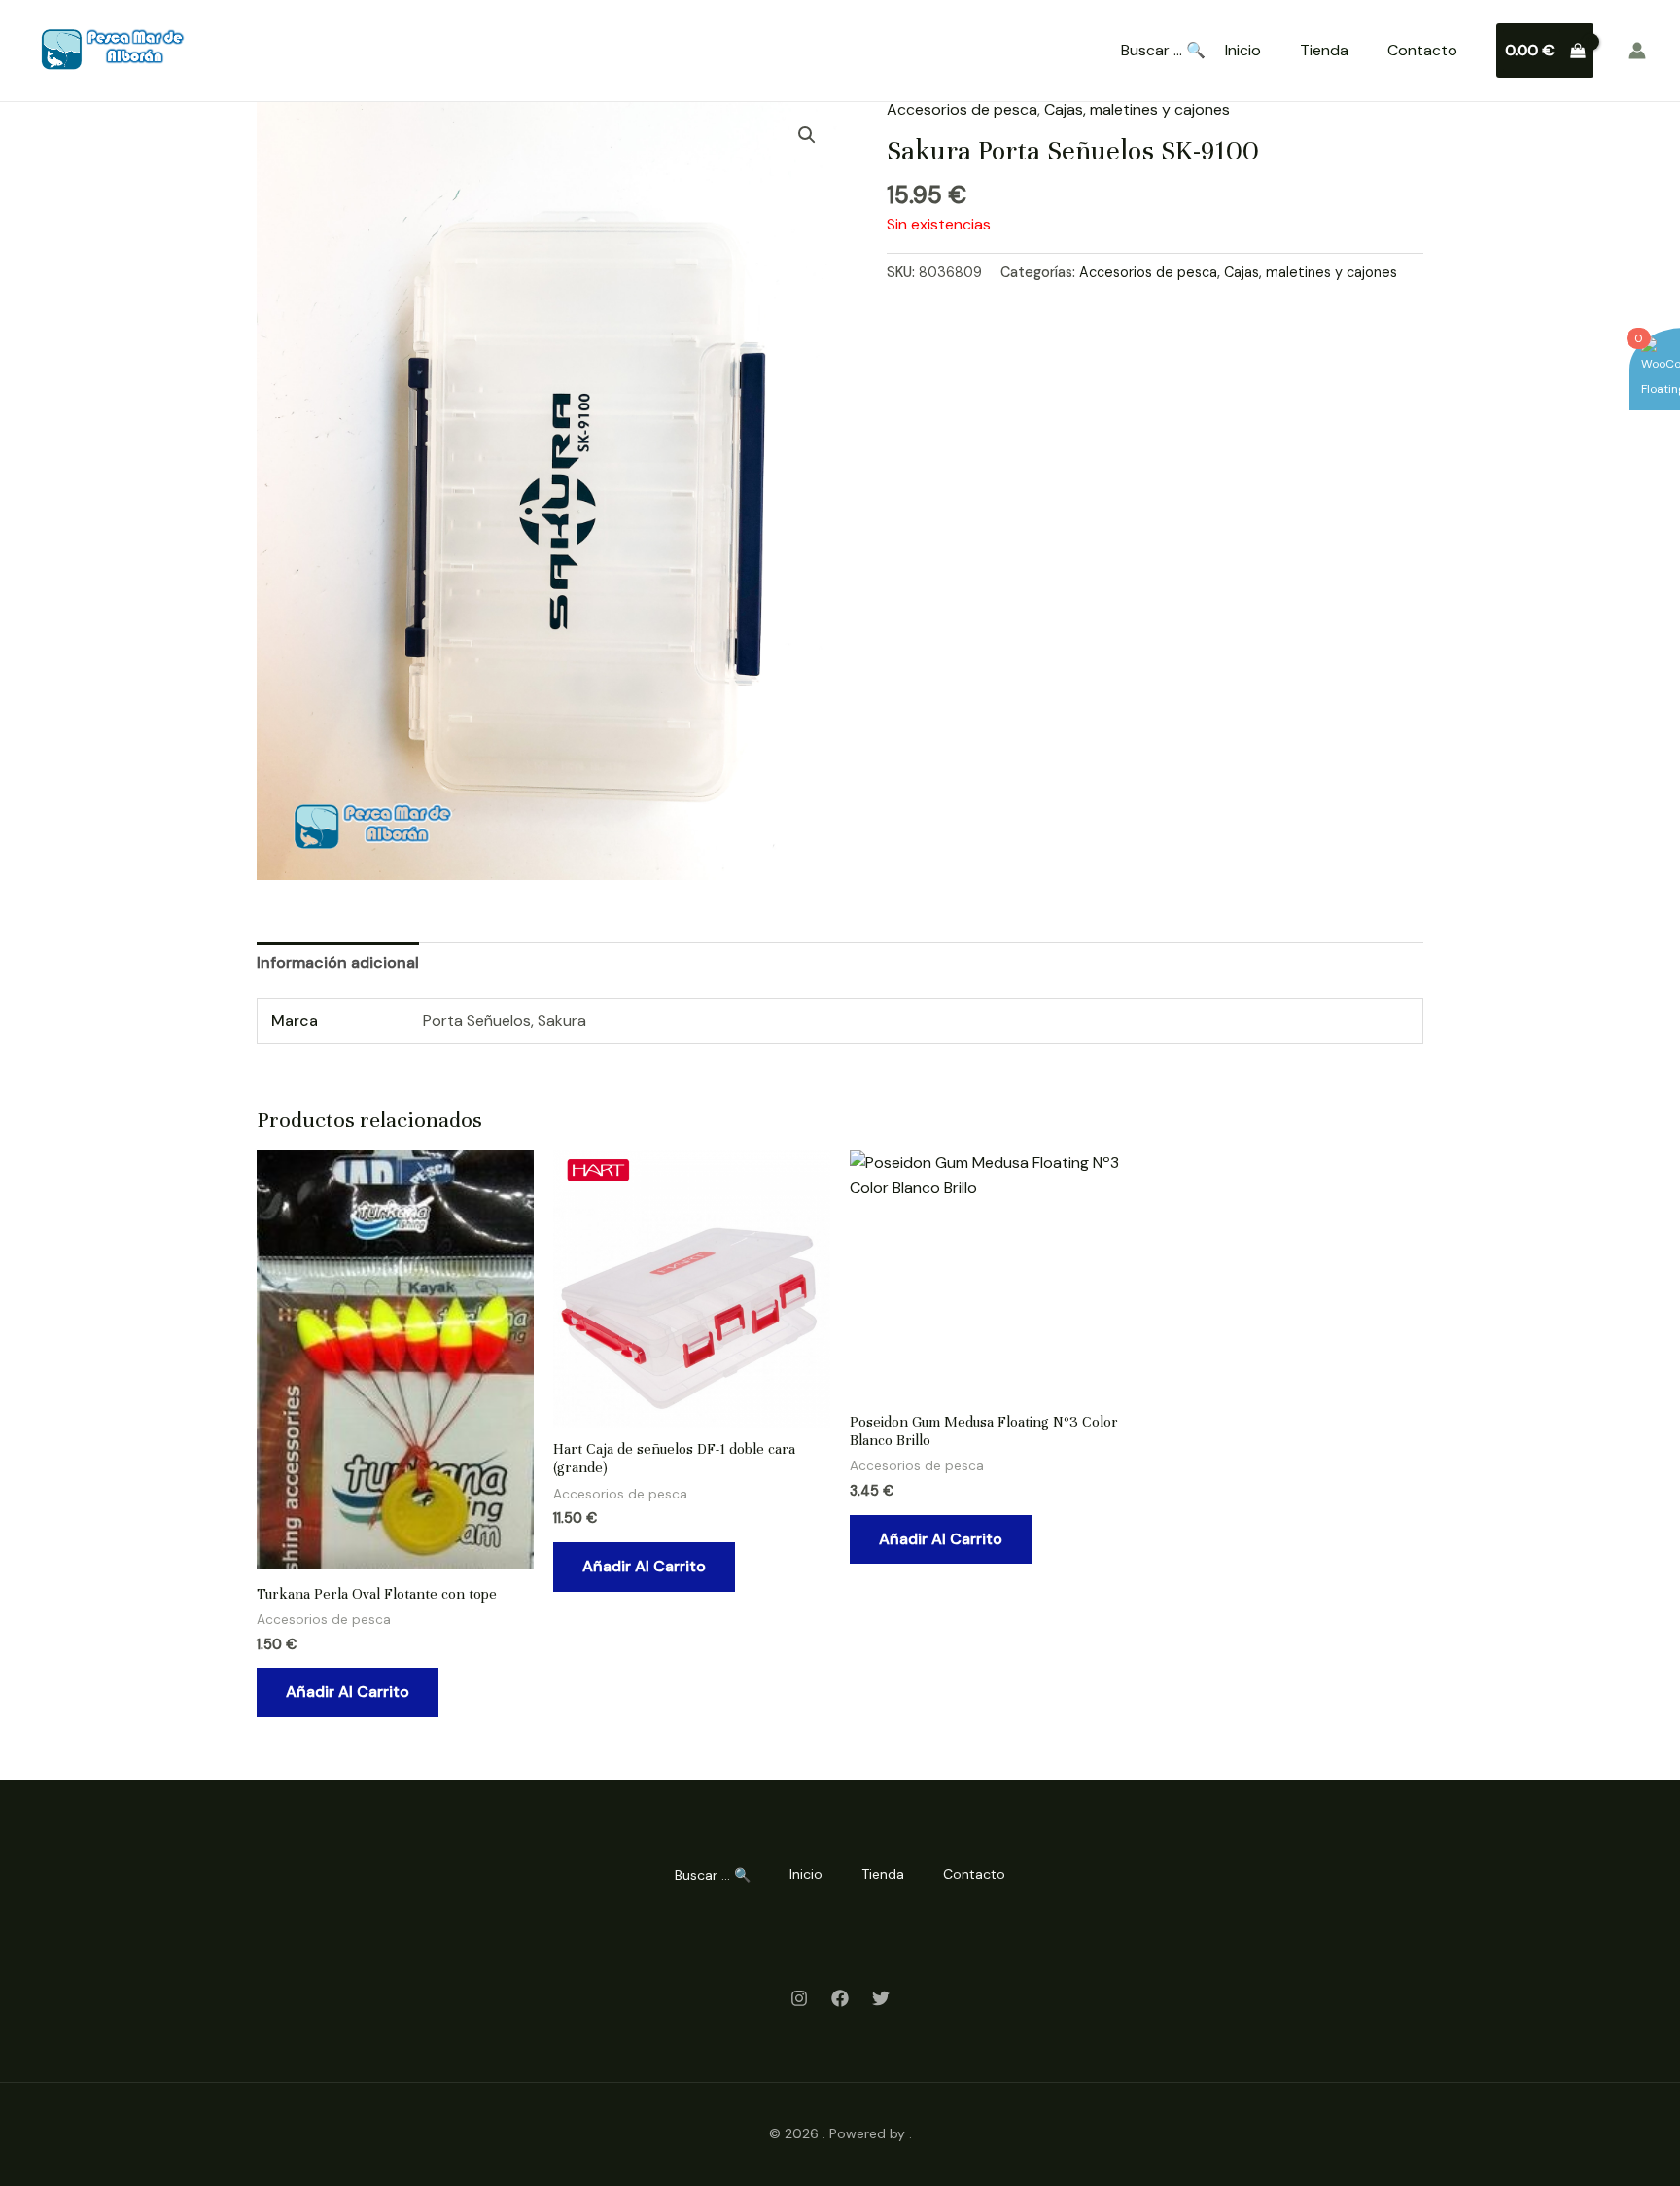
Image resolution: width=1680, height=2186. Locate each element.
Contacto (1422, 50)
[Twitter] (881, 1998)
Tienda (1324, 50)
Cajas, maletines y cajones (1137, 109)
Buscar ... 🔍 (1163, 51)
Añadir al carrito (348, 1692)
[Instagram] (799, 1998)
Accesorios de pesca (962, 109)
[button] (807, 135)
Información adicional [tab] (338, 962)
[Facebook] (840, 1998)
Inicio (1243, 50)
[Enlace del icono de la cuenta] (1637, 51)
